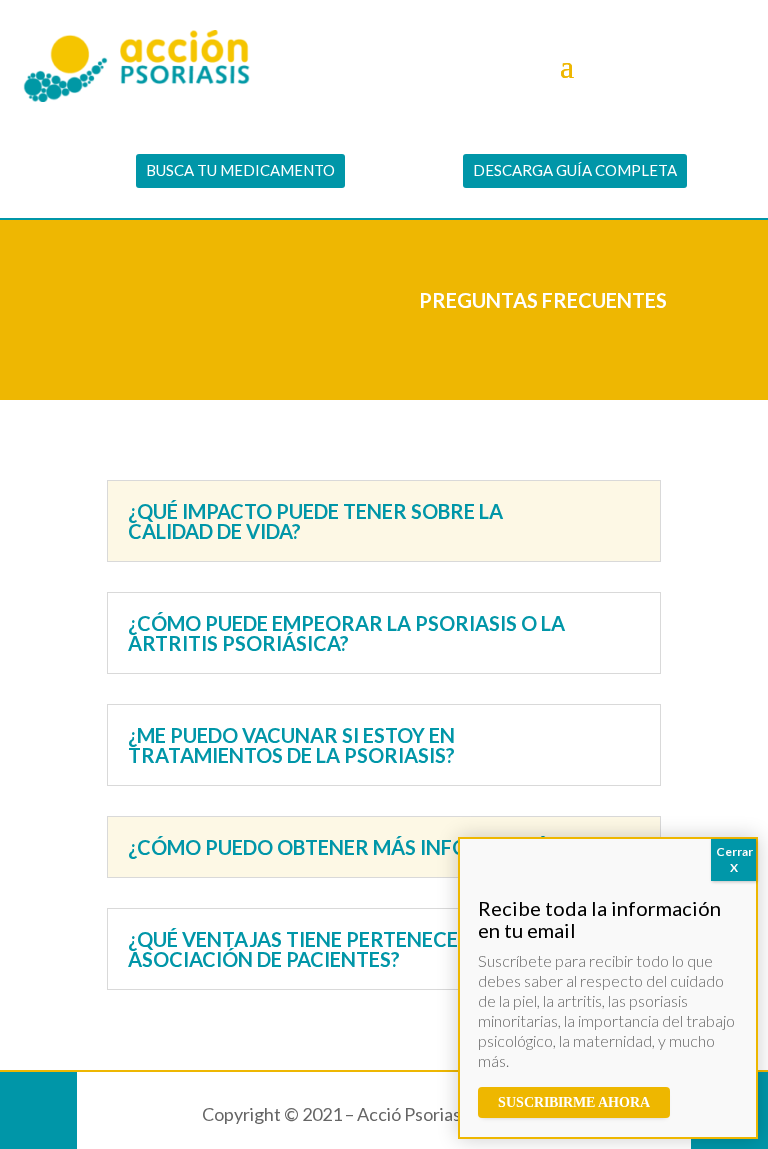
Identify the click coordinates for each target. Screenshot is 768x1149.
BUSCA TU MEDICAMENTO (240, 170)
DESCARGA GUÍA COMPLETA (575, 170)
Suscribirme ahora (574, 1102)
